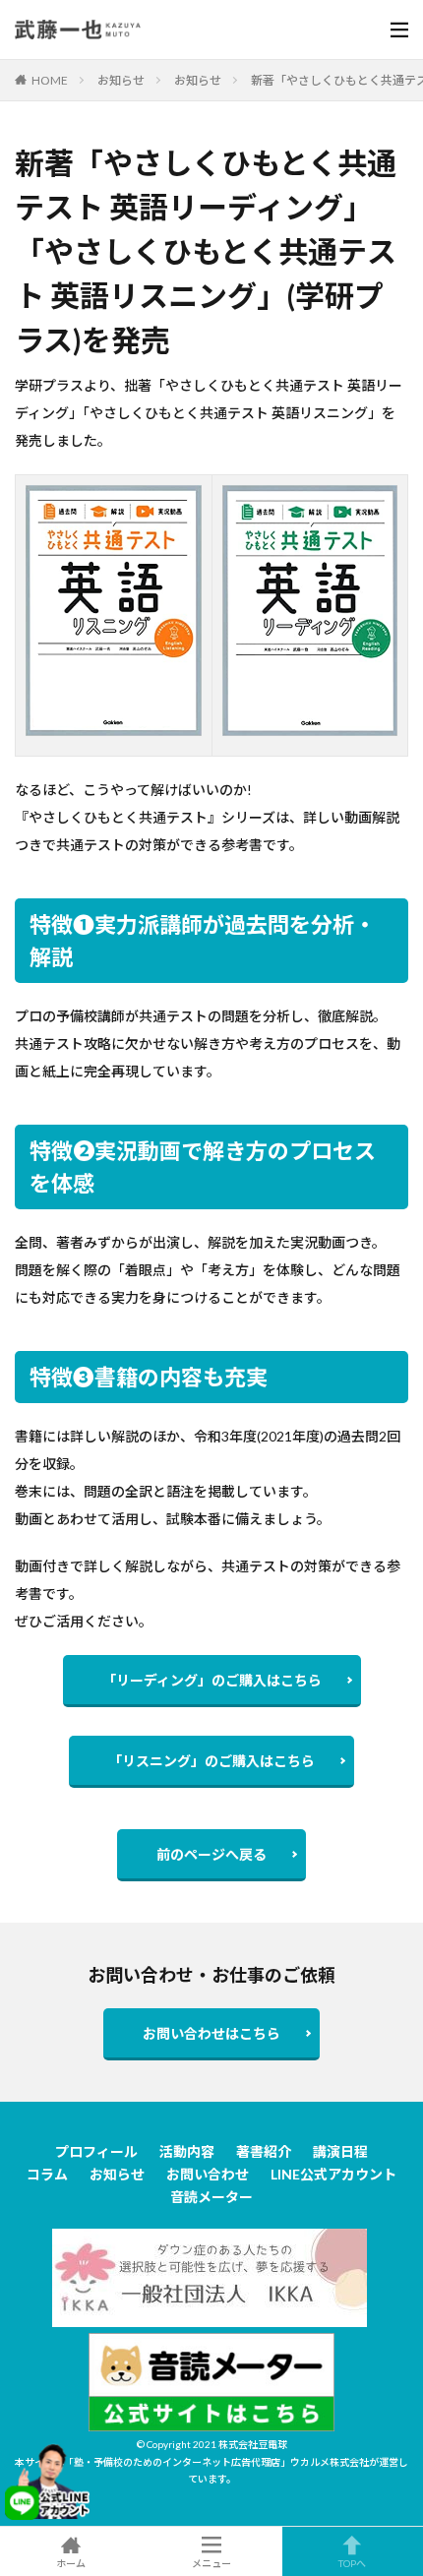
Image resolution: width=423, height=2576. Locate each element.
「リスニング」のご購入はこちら (211, 1761)
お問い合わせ (208, 2174)
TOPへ (352, 2563)
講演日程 (340, 2151)
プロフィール (96, 2151)
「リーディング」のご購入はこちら (212, 1680)
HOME (50, 80)
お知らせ (121, 80)
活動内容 (187, 2151)
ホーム (71, 2563)
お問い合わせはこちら (211, 2033)
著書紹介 (264, 2151)
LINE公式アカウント (333, 2174)
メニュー (211, 2563)
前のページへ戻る (211, 1854)
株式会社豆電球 (253, 2444)
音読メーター (211, 2197)
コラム (47, 2174)
